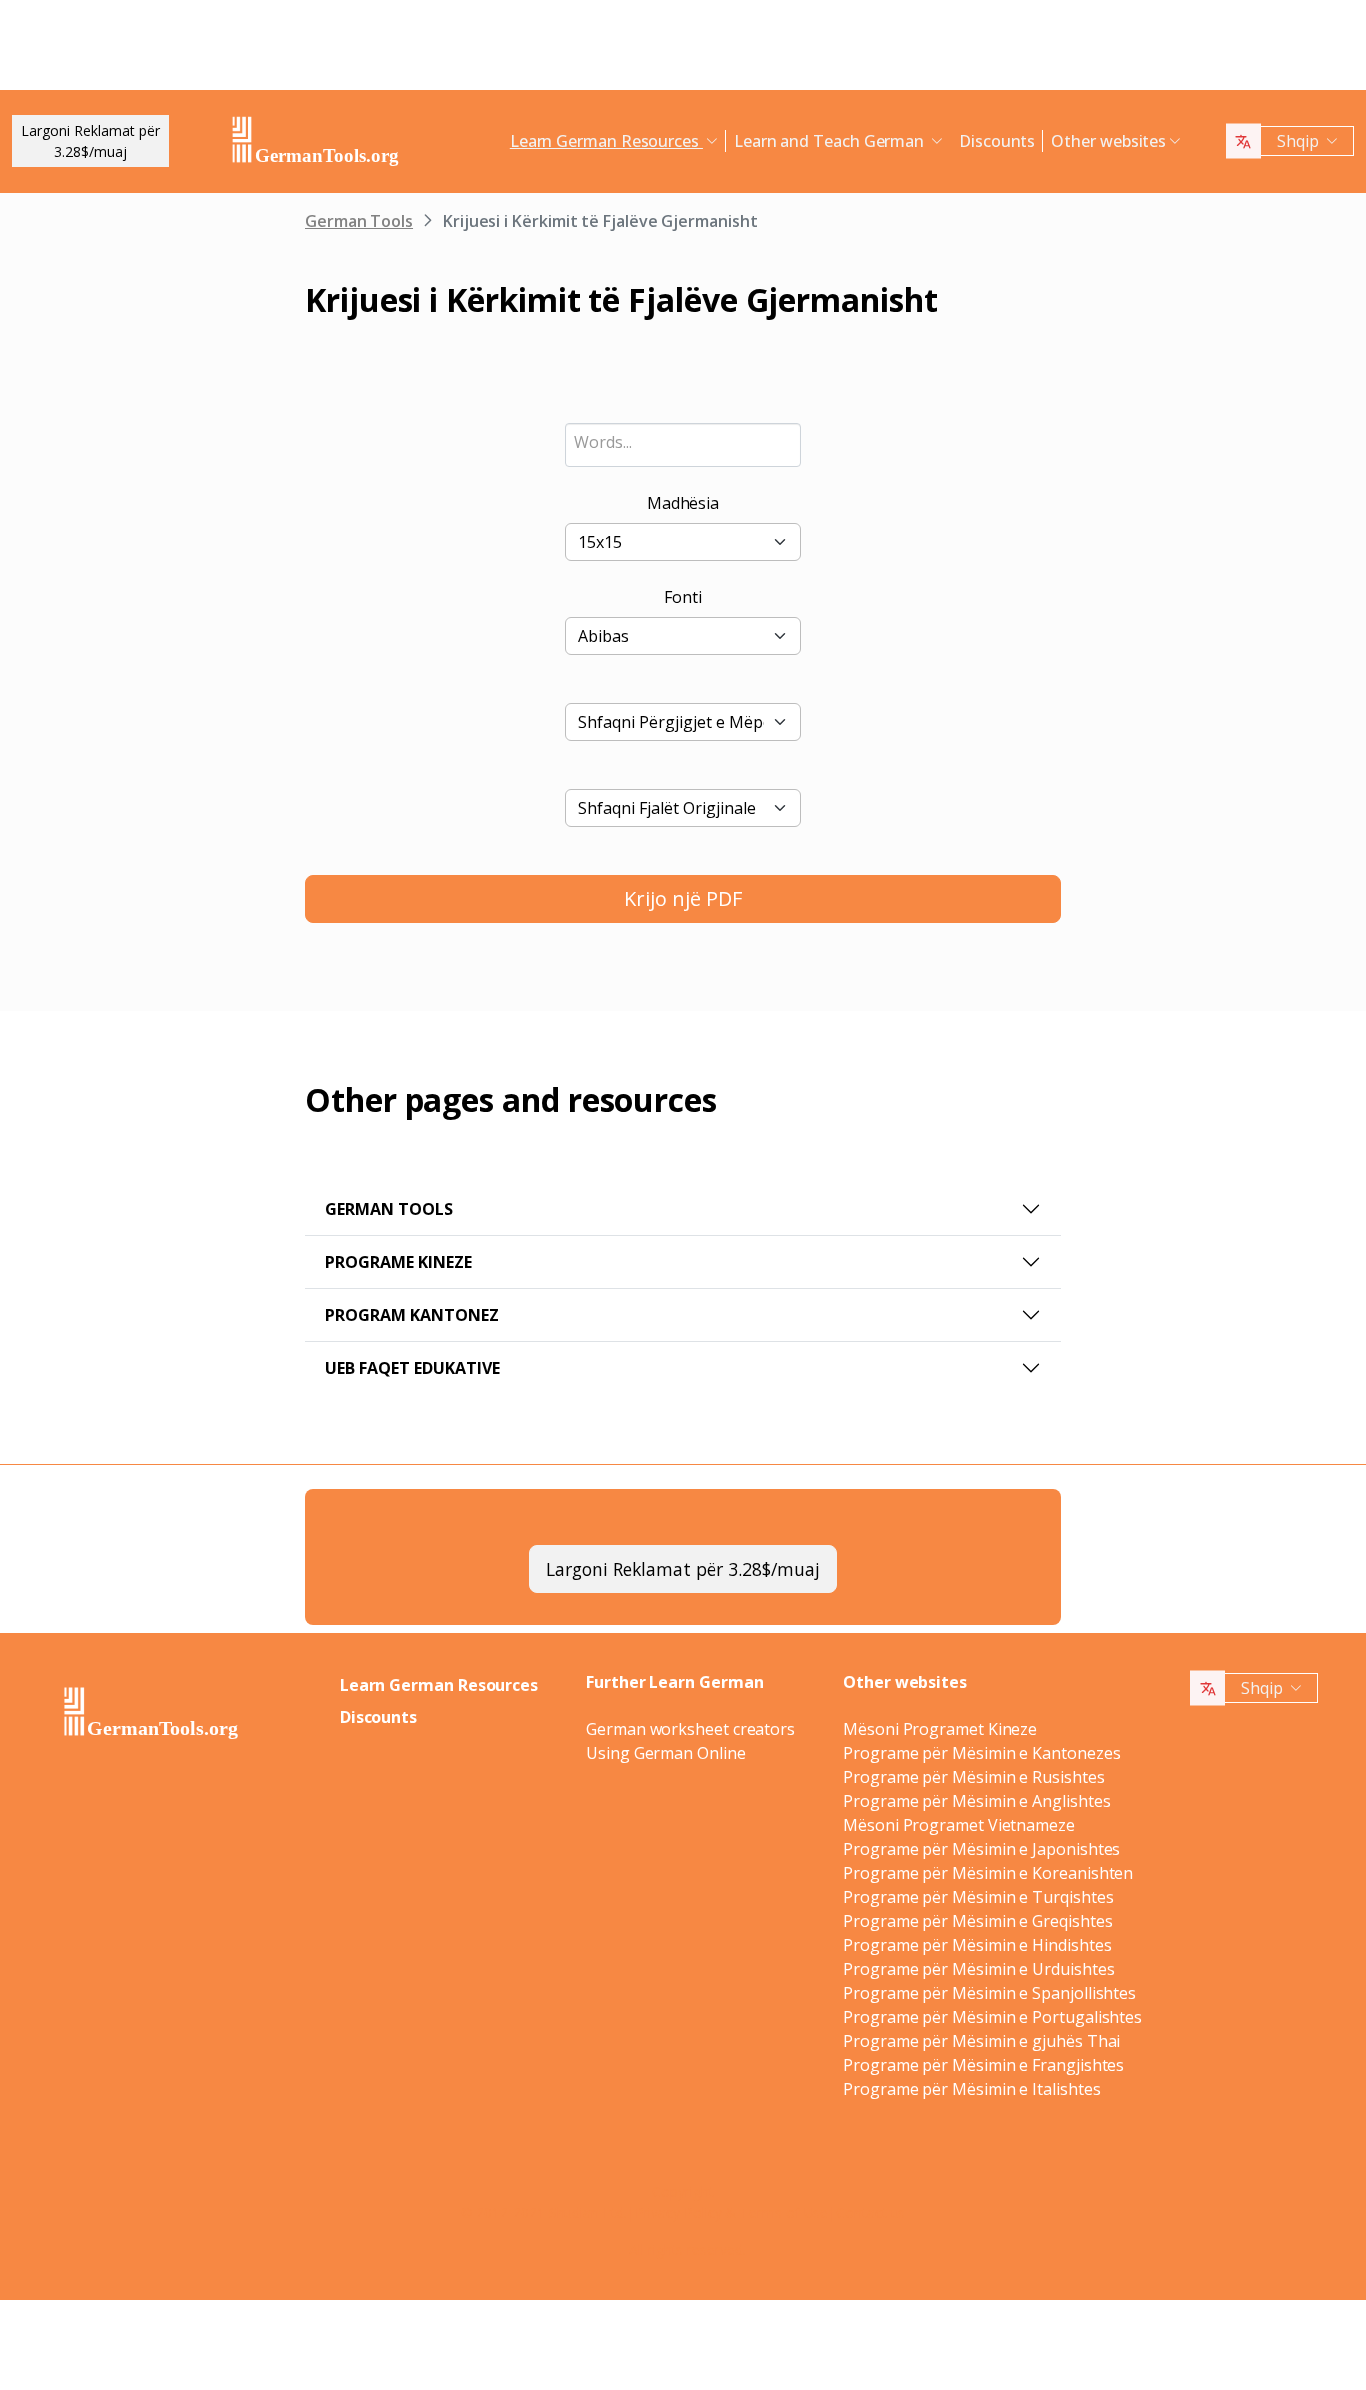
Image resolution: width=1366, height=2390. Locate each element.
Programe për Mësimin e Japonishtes (981, 1849)
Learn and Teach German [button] (831, 141)
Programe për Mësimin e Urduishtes (978, 1969)
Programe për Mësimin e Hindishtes (977, 1945)
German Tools (359, 221)
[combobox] (683, 445)
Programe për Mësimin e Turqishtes (978, 1897)
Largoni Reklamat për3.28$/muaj (90, 141)
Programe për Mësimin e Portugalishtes (992, 2017)
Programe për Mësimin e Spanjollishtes (989, 1993)
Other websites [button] (1108, 141)
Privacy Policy (678, 2212)
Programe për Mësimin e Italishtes (971, 2089)
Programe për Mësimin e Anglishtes (976, 1801)
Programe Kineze (398, 1262)
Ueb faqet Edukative (412, 1368)
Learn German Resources (439, 1685)
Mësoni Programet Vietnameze (959, 1825)
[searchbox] (683, 442)
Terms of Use (784, 2212)
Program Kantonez (412, 1315)
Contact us (870, 2212)
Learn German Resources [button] (606, 141)
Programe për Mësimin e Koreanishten (988, 1873)
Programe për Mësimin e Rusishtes (973, 1777)
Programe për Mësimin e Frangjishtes (983, 2065)
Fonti (683, 597)
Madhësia (683, 503)
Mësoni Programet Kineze (940, 1729)
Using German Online (665, 1753)
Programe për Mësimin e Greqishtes (977, 1921)
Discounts (997, 141)
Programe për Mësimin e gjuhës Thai (981, 2041)
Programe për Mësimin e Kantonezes (981, 1753)
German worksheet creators (690, 1729)
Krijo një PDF (683, 898)
